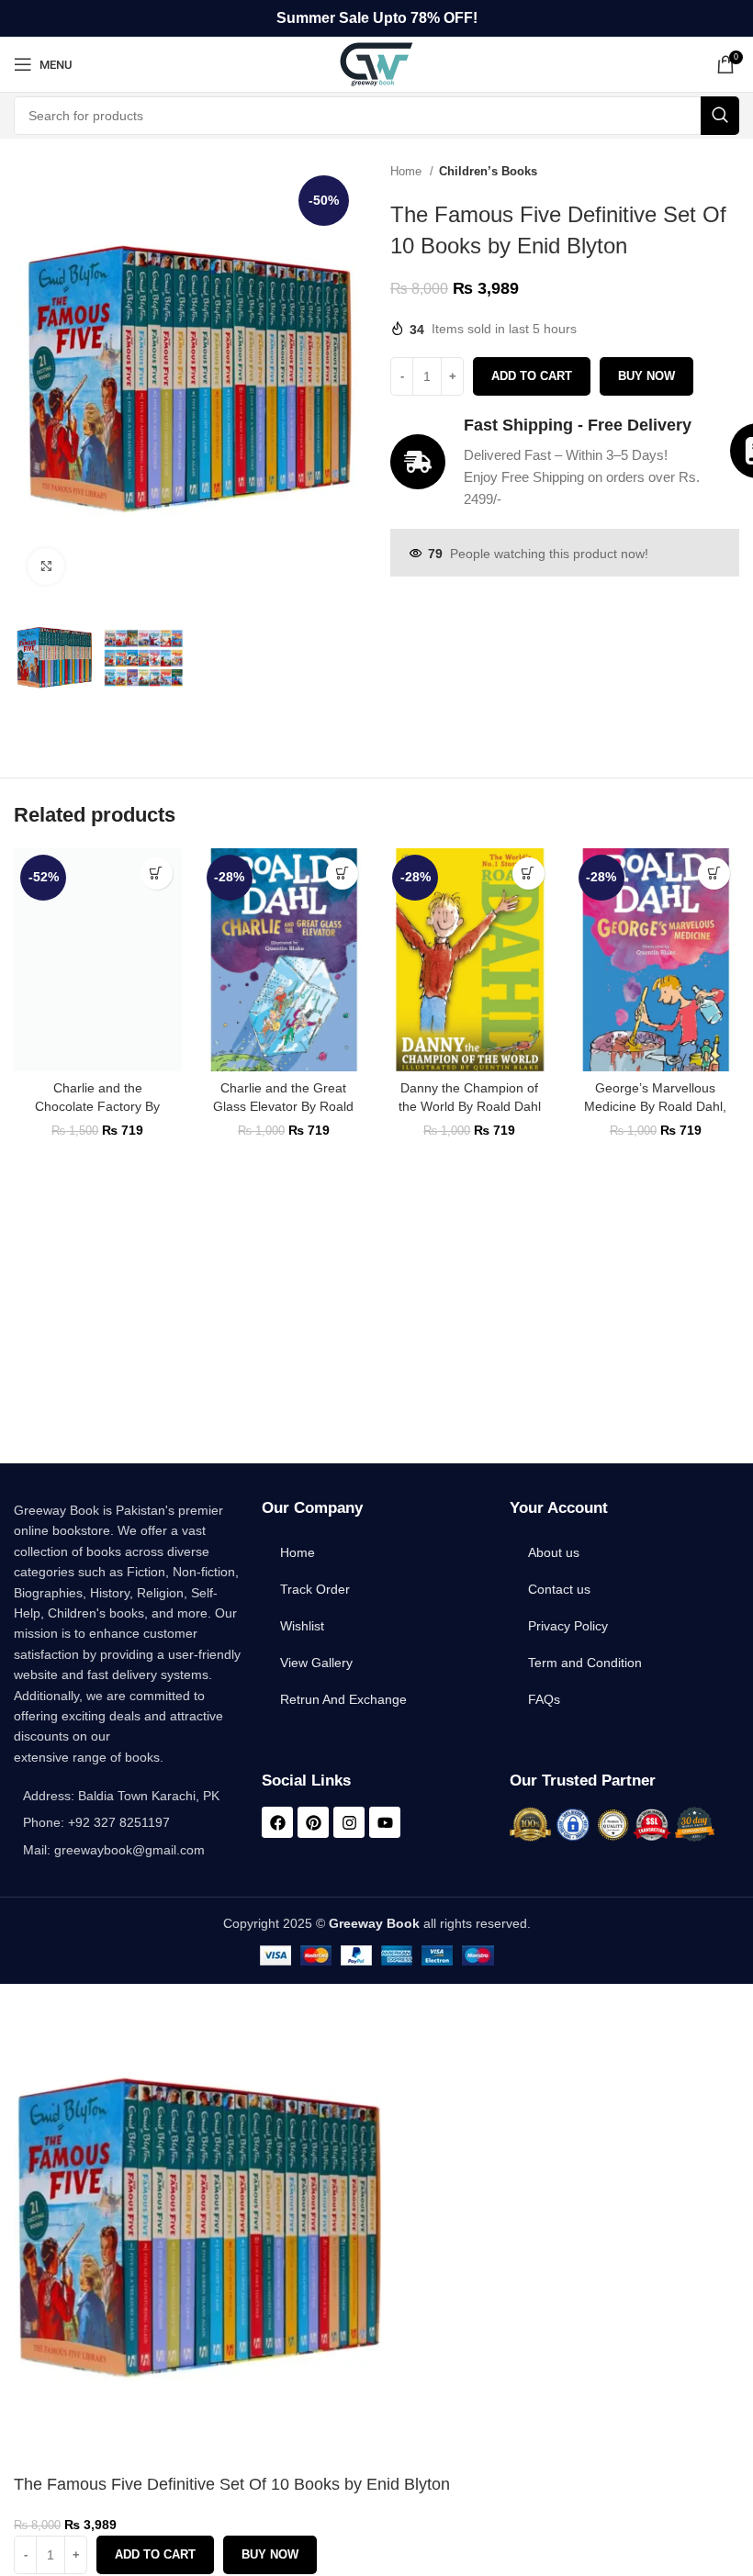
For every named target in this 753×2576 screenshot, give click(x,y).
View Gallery (316, 1663)
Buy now (646, 376)
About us (554, 1552)
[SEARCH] (720, 116)
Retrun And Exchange (343, 1699)
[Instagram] (349, 1822)
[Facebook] (277, 1822)
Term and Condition (585, 1663)
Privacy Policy (568, 1626)
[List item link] (129, 1822)
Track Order (315, 1589)
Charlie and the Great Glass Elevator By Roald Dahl (283, 1106)
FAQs (544, 1699)
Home (408, 171)
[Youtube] (385, 1822)
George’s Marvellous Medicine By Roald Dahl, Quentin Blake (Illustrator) (656, 1106)
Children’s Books (488, 171)
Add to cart (532, 376)
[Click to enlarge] (46, 566)
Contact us (559, 1589)
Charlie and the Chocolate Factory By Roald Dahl (97, 1106)
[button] (157, 874)
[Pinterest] (313, 1822)
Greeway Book (374, 1923)
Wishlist (302, 1626)
